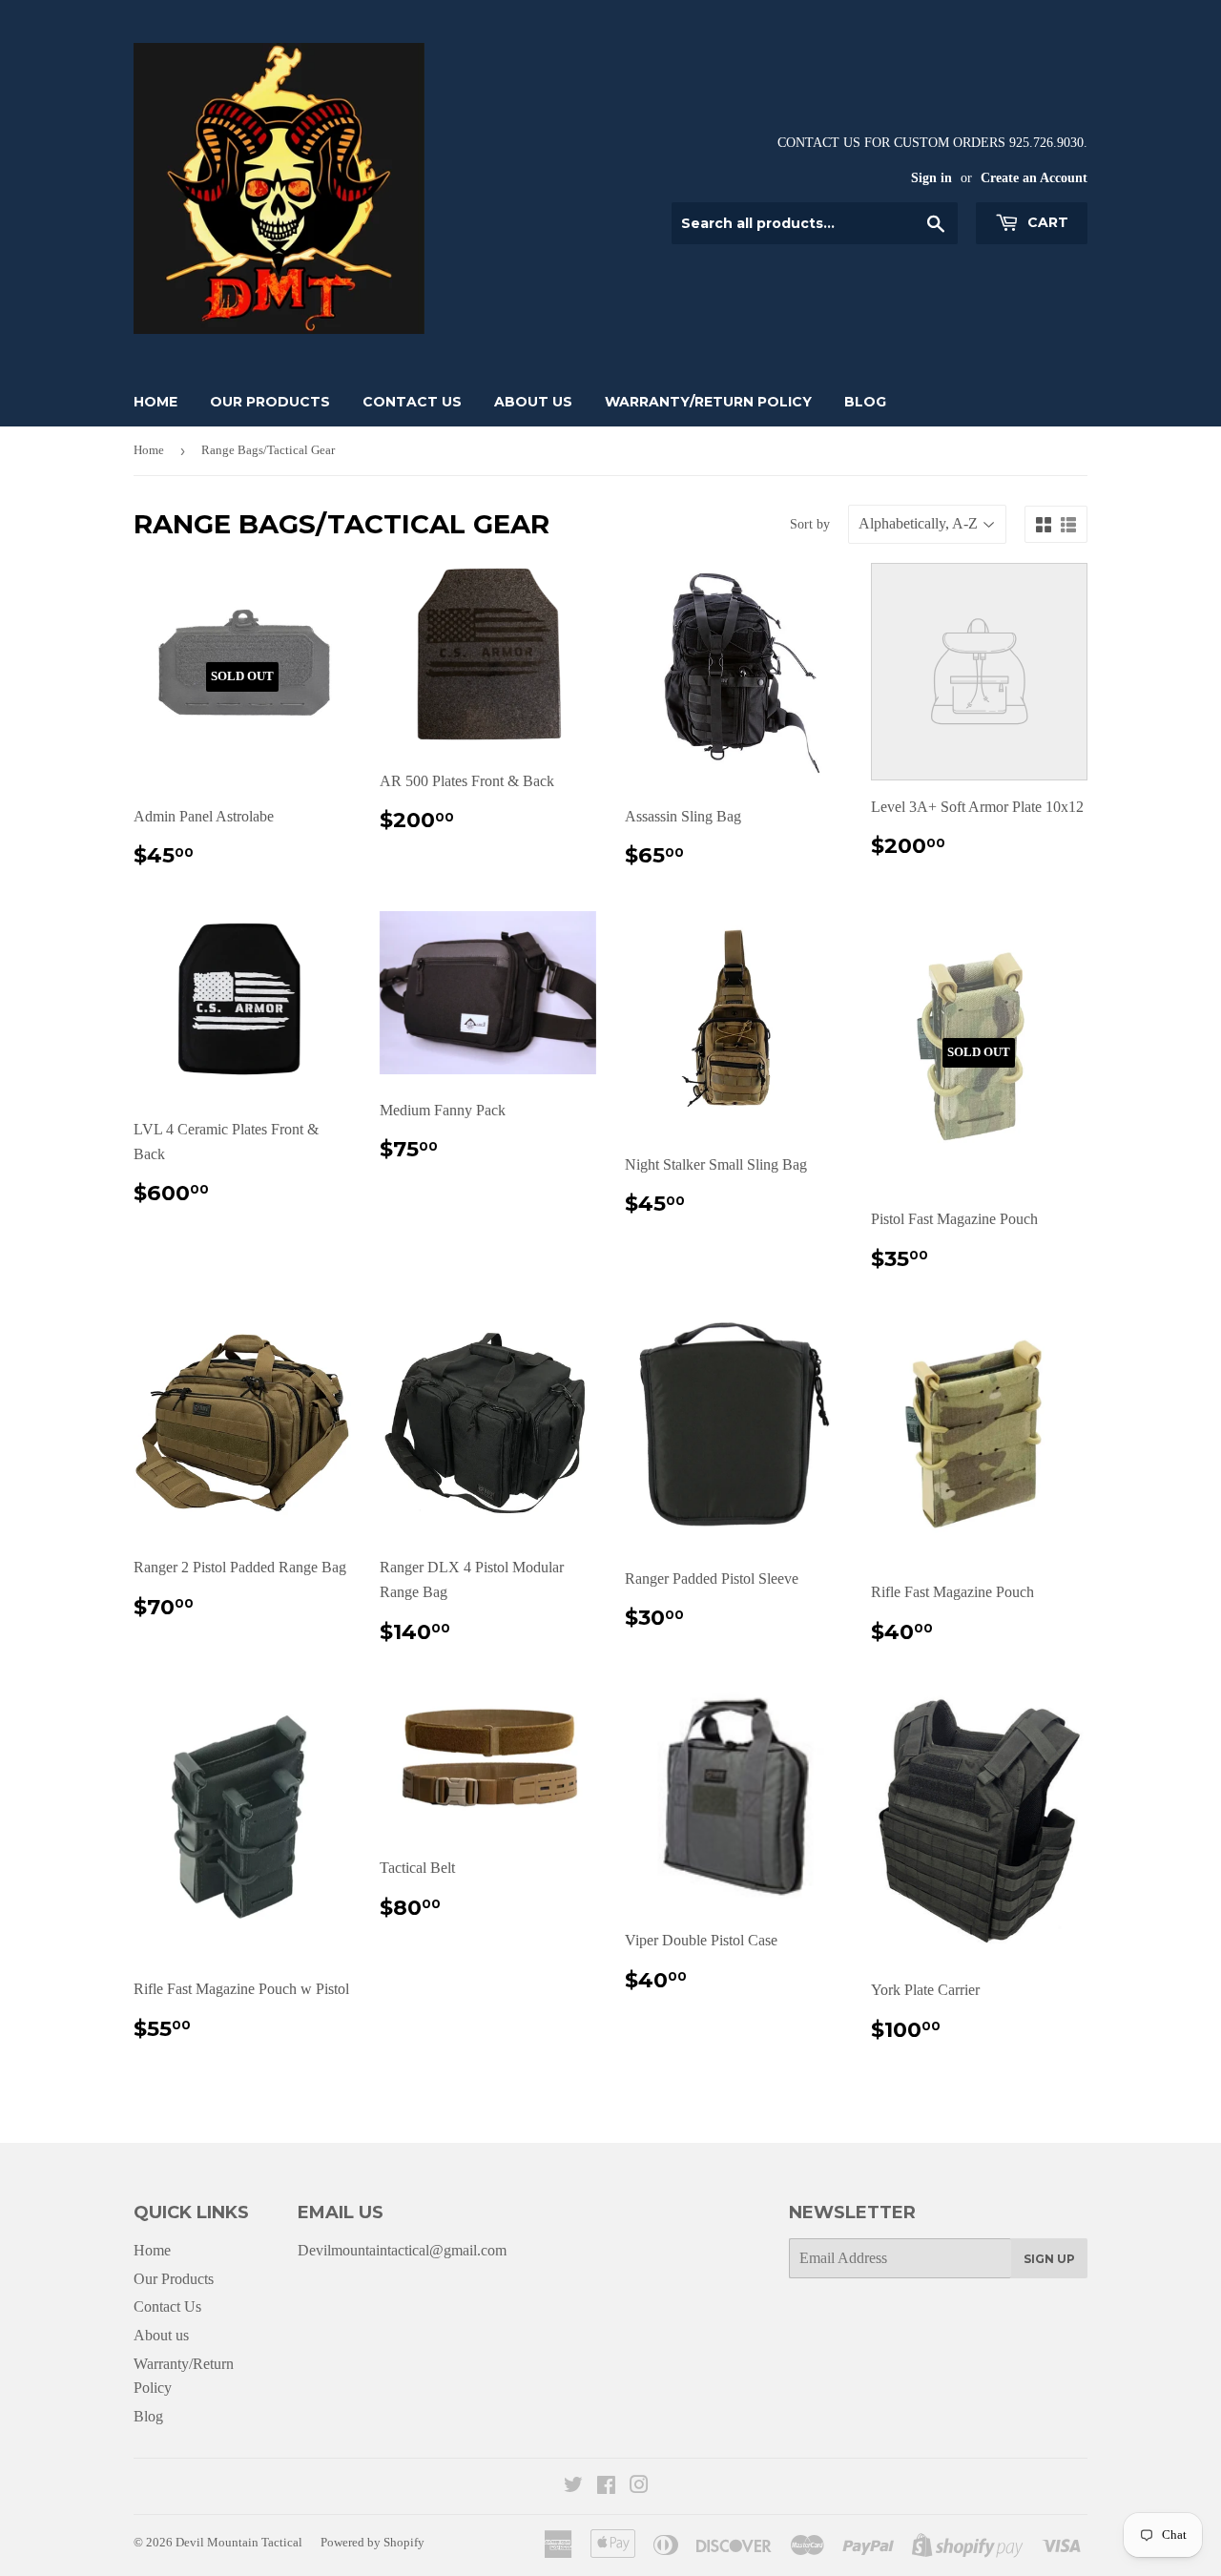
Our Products (270, 402)
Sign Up (1049, 2259)
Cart (1046, 222)
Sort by (810, 524)
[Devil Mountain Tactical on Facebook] (606, 2487)
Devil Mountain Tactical (239, 2542)
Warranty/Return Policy (708, 402)
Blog (865, 402)
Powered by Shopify (373, 2542)
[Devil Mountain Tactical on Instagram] (639, 2487)
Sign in (931, 178)
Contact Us (412, 402)
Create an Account (1034, 178)
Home (155, 402)
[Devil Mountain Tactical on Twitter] (573, 2487)
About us (533, 402)
